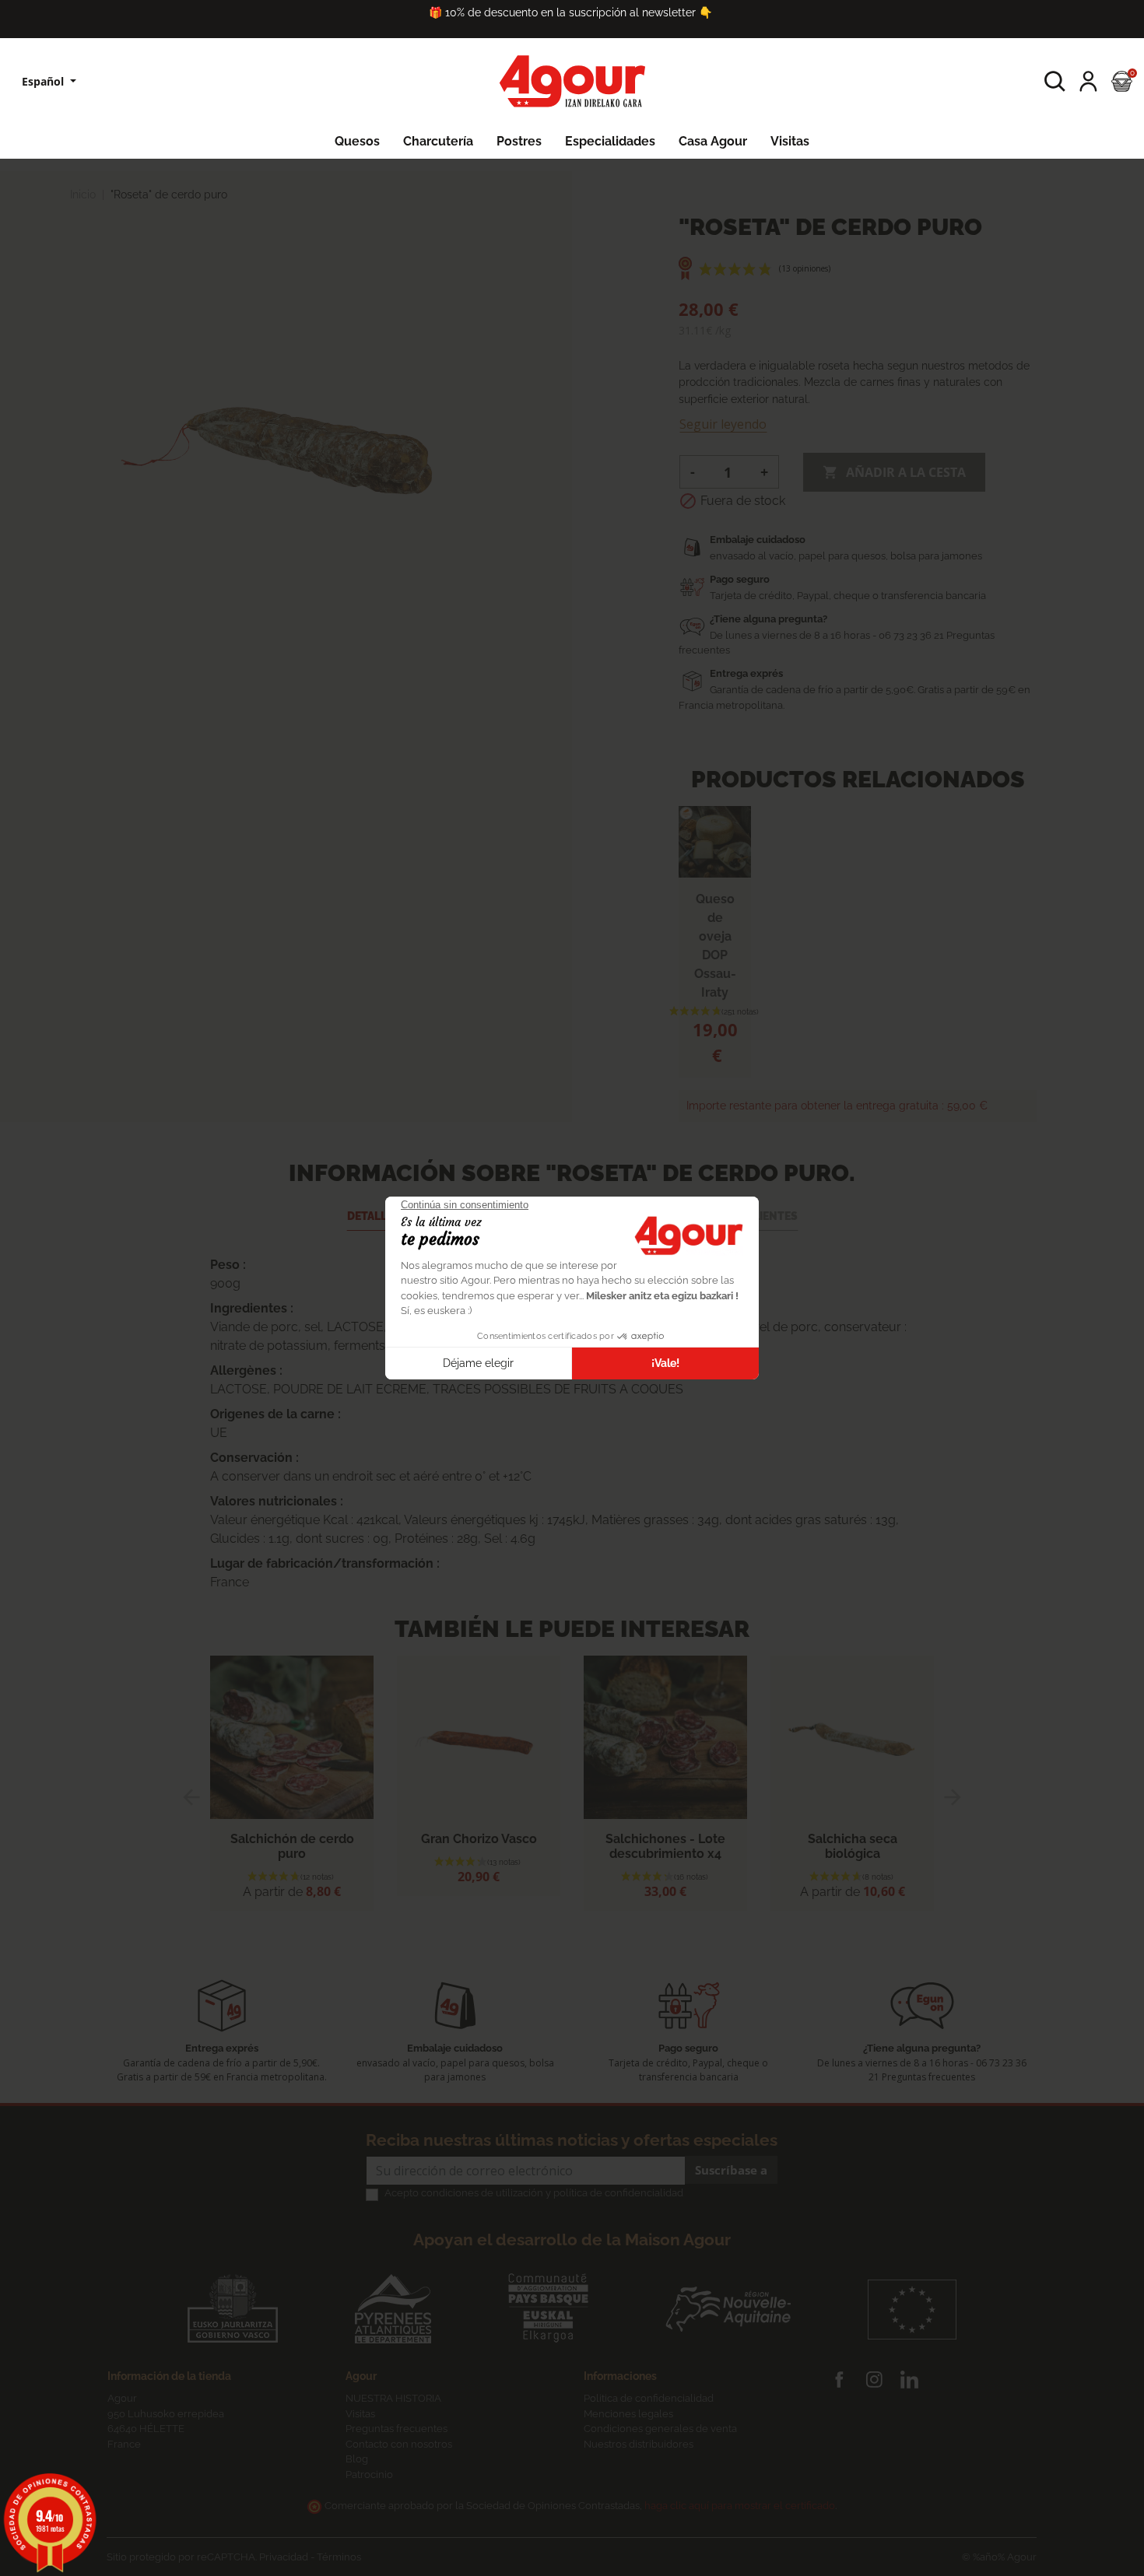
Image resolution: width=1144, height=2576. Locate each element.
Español (44, 81)
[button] (1055, 81)
